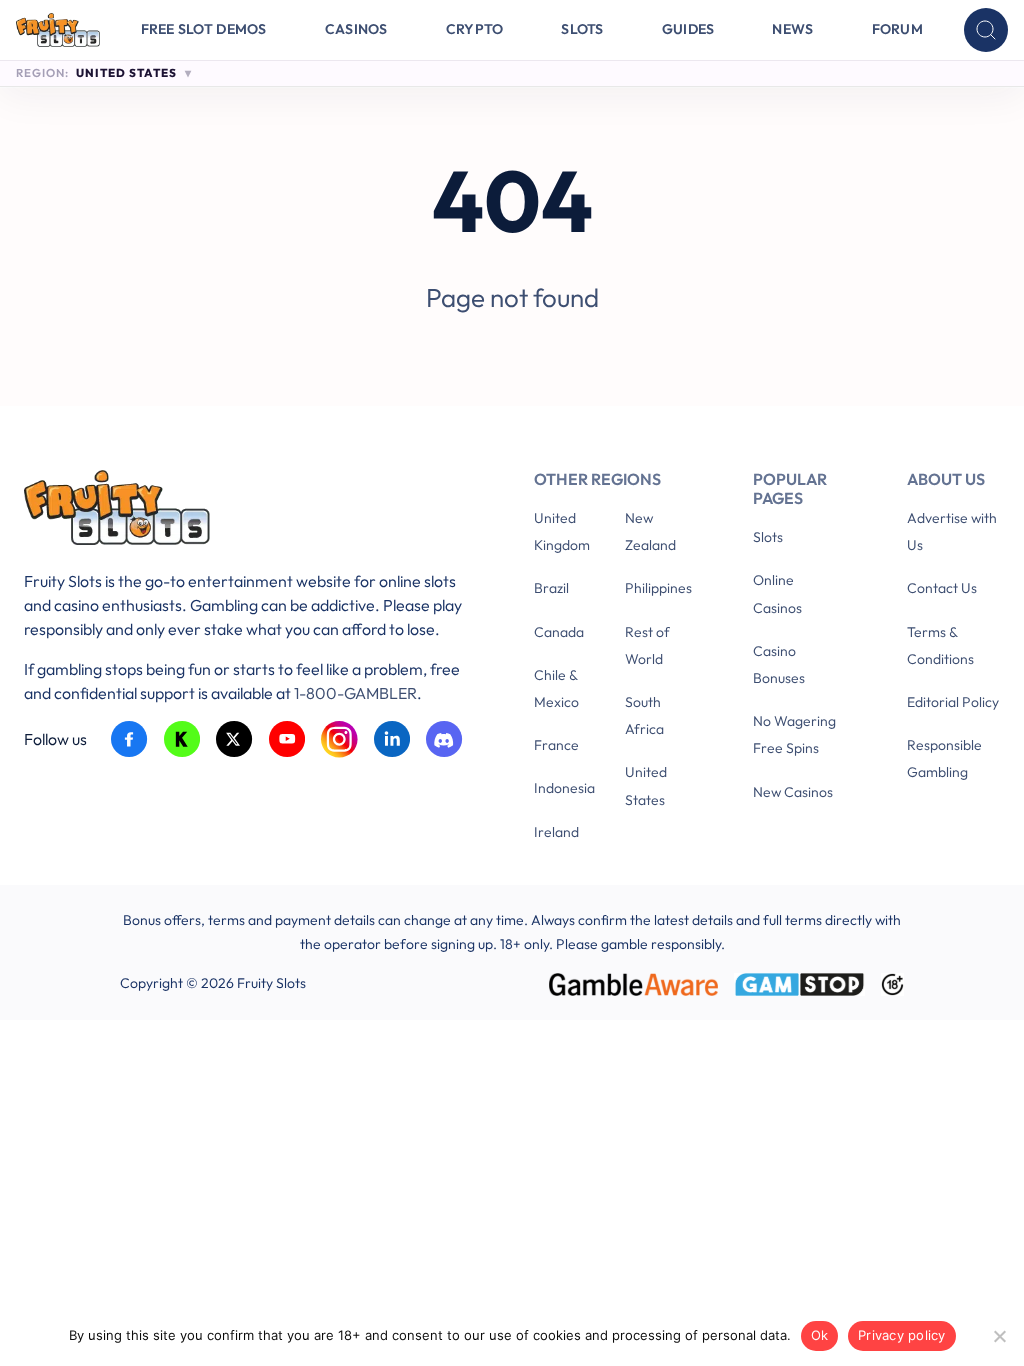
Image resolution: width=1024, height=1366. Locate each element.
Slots (582, 29)
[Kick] (182, 739)
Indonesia (564, 788)
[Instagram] (339, 739)
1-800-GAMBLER (355, 693)
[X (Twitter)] (234, 739)
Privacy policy (902, 1335)
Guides (688, 29)
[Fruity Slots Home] (249, 511)
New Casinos (793, 792)
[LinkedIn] (392, 739)
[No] (999, 1336)
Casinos (356, 29)
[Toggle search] (986, 30)
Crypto (475, 29)
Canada (559, 632)
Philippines (658, 588)
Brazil (551, 588)
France (556, 745)
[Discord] (444, 739)
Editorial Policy (953, 702)
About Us (946, 479)
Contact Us (942, 588)
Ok (820, 1335)
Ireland (556, 832)
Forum (897, 29)
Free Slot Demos (204, 29)
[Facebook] (129, 739)
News (792, 29)
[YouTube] (287, 739)
